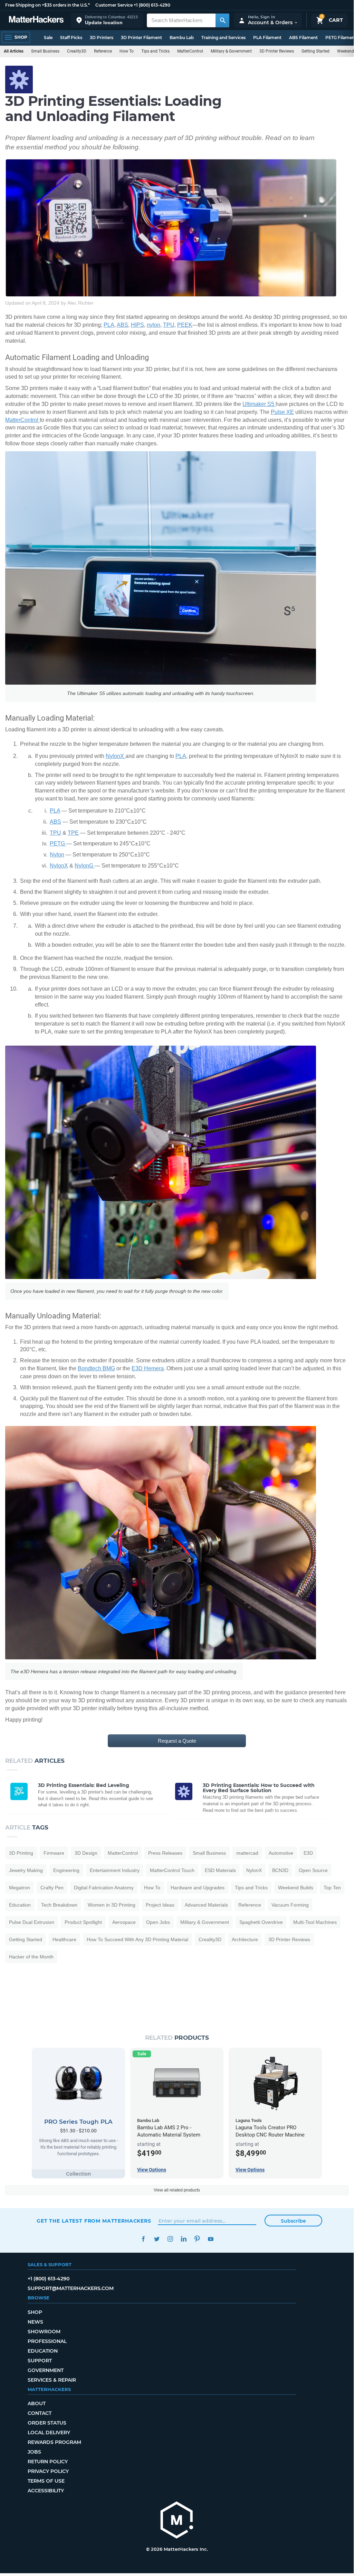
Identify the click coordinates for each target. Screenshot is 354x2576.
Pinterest (197, 2239)
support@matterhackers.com (71, 2288)
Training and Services (223, 38)
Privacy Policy (48, 2471)
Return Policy (48, 2462)
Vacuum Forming (290, 1905)
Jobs (34, 2452)
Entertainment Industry (115, 1870)
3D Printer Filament (141, 38)
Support (40, 2361)
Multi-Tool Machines (315, 1922)
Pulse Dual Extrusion (32, 1922)
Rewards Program (54, 2442)
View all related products (177, 2190)
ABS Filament (303, 38)
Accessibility (46, 2491)
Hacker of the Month (31, 1957)
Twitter (157, 2239)
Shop (35, 2312)
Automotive (281, 1853)
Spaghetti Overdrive (261, 1922)
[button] (107, 20)
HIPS (137, 325)
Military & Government (231, 51)
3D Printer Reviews (277, 51)
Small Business (45, 51)
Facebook (143, 2239)
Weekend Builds (296, 1888)
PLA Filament (267, 38)
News (35, 2322)
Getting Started (315, 51)
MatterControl (190, 51)
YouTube (211, 2239)
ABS (122, 325)
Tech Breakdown (59, 1905)
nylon (154, 325)
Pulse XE (282, 412)
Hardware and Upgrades (198, 1888)
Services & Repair (52, 2380)
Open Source (313, 1870)
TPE (73, 833)
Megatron (20, 1888)
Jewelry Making (26, 1870)
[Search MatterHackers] (222, 20)
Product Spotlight (83, 1922)
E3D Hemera (148, 1368)
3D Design (86, 1853)
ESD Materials (220, 1870)
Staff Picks (71, 38)
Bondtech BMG (96, 1368)
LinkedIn (184, 2239)
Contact (40, 2413)
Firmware (54, 1853)
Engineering (66, 1870)
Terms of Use (46, 2481)
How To (127, 51)
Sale (48, 38)
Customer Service (114, 5)
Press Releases (165, 1853)
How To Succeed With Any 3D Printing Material (137, 1939)
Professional (47, 2341)
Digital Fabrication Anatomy (104, 1888)
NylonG (85, 866)
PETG (58, 844)
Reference (103, 51)
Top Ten (332, 1888)
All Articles (14, 51)
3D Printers (102, 38)
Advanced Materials (206, 1905)
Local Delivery (49, 2433)
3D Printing (21, 1853)
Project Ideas (160, 1905)
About (37, 2403)
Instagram (170, 2239)
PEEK (185, 325)
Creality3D (77, 51)
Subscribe (293, 2221)
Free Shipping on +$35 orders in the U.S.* (47, 5)
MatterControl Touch (172, 1870)
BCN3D (280, 1870)
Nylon (57, 855)
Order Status (47, 2423)
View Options (152, 2170)
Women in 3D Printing (112, 1905)
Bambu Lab (182, 38)
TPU (169, 325)
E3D (308, 1853)
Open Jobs (158, 1922)
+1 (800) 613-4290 (152, 5)
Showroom (44, 2332)
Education (20, 1905)
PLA (109, 325)
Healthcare (64, 1939)
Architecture (245, 1939)
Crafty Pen (52, 1888)
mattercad (247, 1853)
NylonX (116, 756)
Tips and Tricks (155, 51)
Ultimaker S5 (259, 404)
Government (46, 2370)
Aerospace (124, 1922)
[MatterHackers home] (36, 20)
